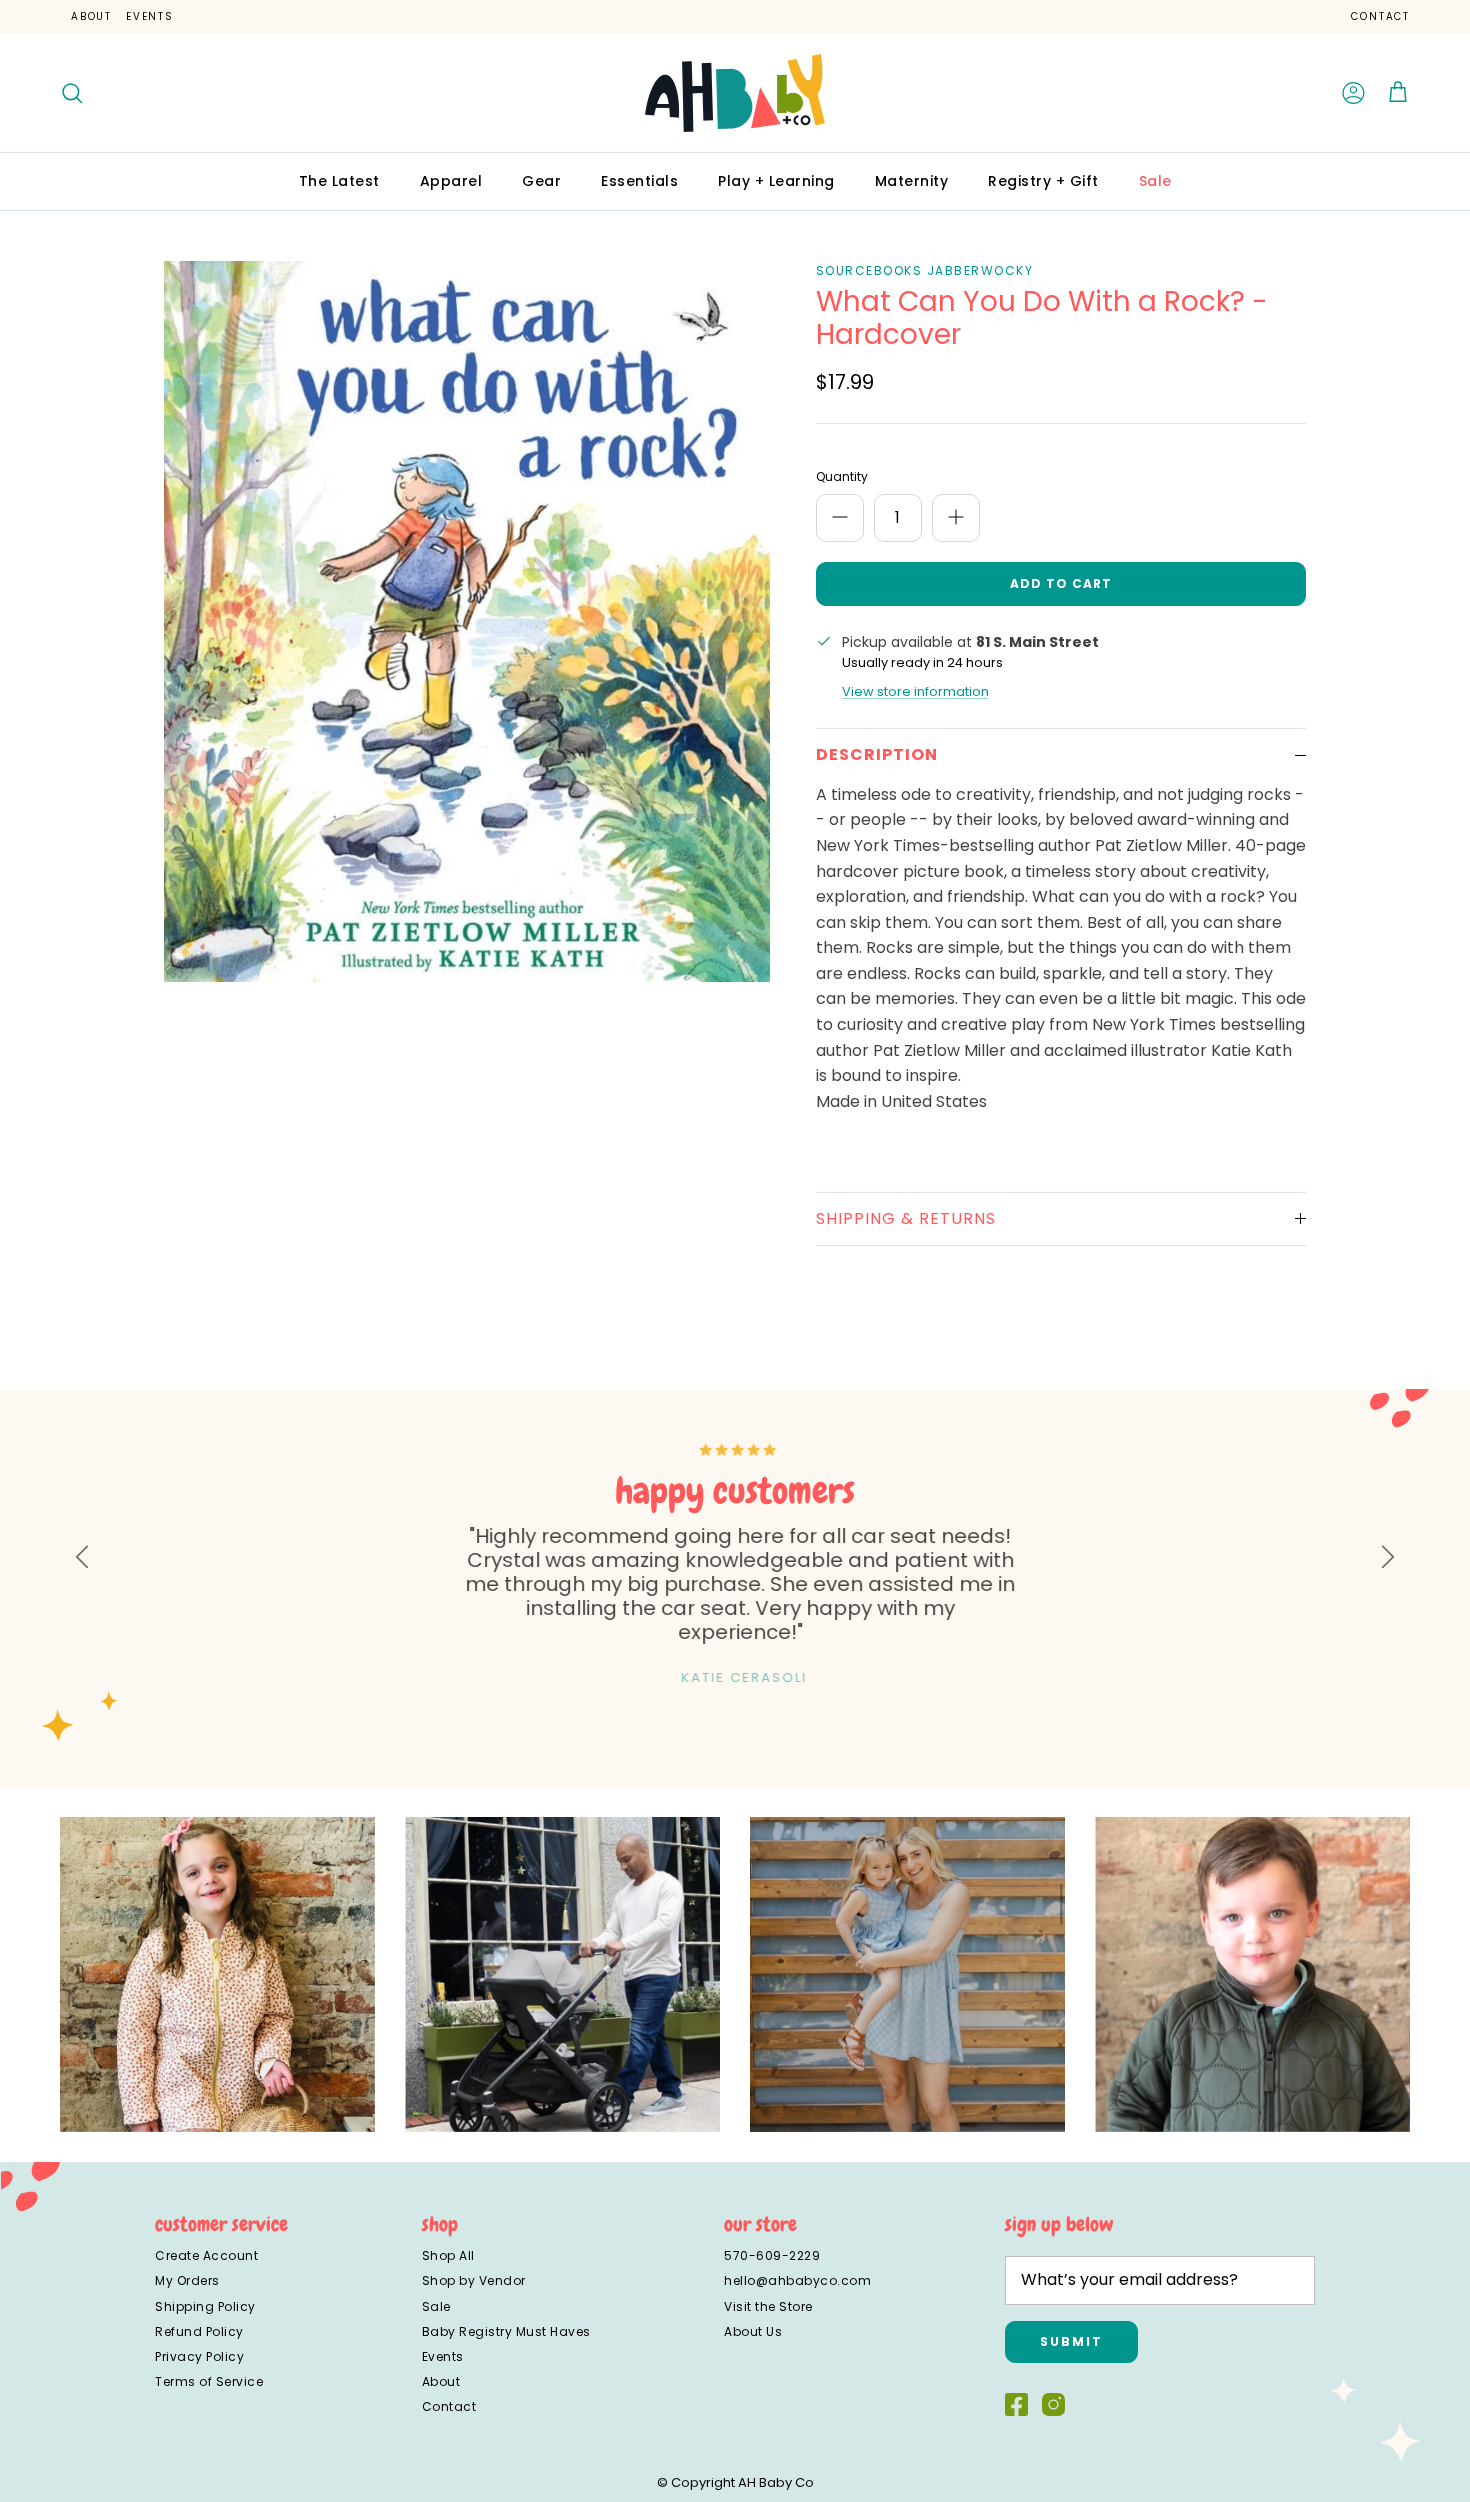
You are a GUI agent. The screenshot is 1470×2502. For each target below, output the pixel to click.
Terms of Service (209, 2381)
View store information (915, 691)
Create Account (206, 2255)
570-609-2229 (772, 2255)
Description (877, 754)
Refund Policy (199, 2331)
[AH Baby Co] (735, 93)
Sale (1155, 181)
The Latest (339, 181)
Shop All (448, 2255)
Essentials (639, 181)
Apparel (451, 181)
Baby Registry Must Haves (506, 2331)
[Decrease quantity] (840, 518)
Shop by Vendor (474, 2280)
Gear (541, 181)
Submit (1071, 2341)
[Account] (1354, 93)
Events (150, 16)
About (91, 16)
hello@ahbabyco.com (797, 2280)
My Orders (187, 2280)
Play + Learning (776, 181)
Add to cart (1061, 583)
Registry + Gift (1043, 181)
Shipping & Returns (906, 1218)
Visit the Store (768, 2306)
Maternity (912, 181)
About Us (753, 2331)
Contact (1380, 16)
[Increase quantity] (956, 518)
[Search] (72, 93)
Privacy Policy (199, 2356)
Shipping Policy (205, 2306)
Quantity (842, 477)
